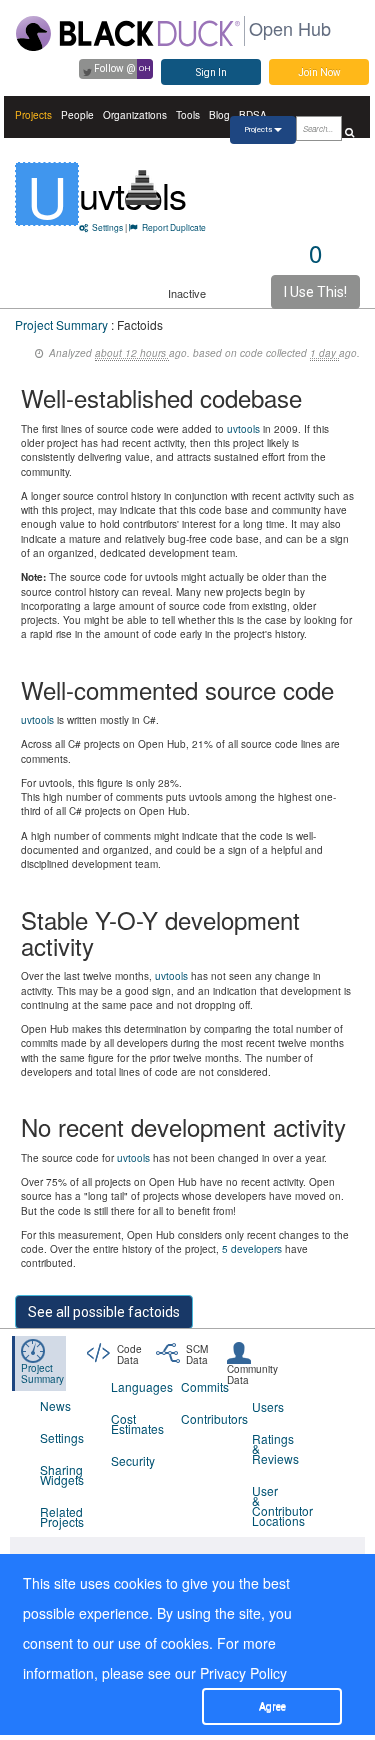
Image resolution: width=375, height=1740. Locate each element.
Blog (219, 115)
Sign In (211, 72)
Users (268, 1406)
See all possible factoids (104, 1312)
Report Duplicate (174, 227)
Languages (134, 1386)
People (77, 115)
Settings (107, 227)
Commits (204, 1386)
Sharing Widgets (62, 1474)
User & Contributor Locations (275, 1505)
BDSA (253, 115)
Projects (33, 115)
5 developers (252, 1249)
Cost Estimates (134, 1423)
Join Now (319, 72)
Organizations (135, 115)
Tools (188, 115)
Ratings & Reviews (275, 1448)
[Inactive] (143, 187)
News (55, 1405)
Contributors (204, 1418)
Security (133, 1460)
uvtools (243, 429)
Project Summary (61, 324)
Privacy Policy (243, 1673)
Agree (272, 1706)
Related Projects (62, 1516)
